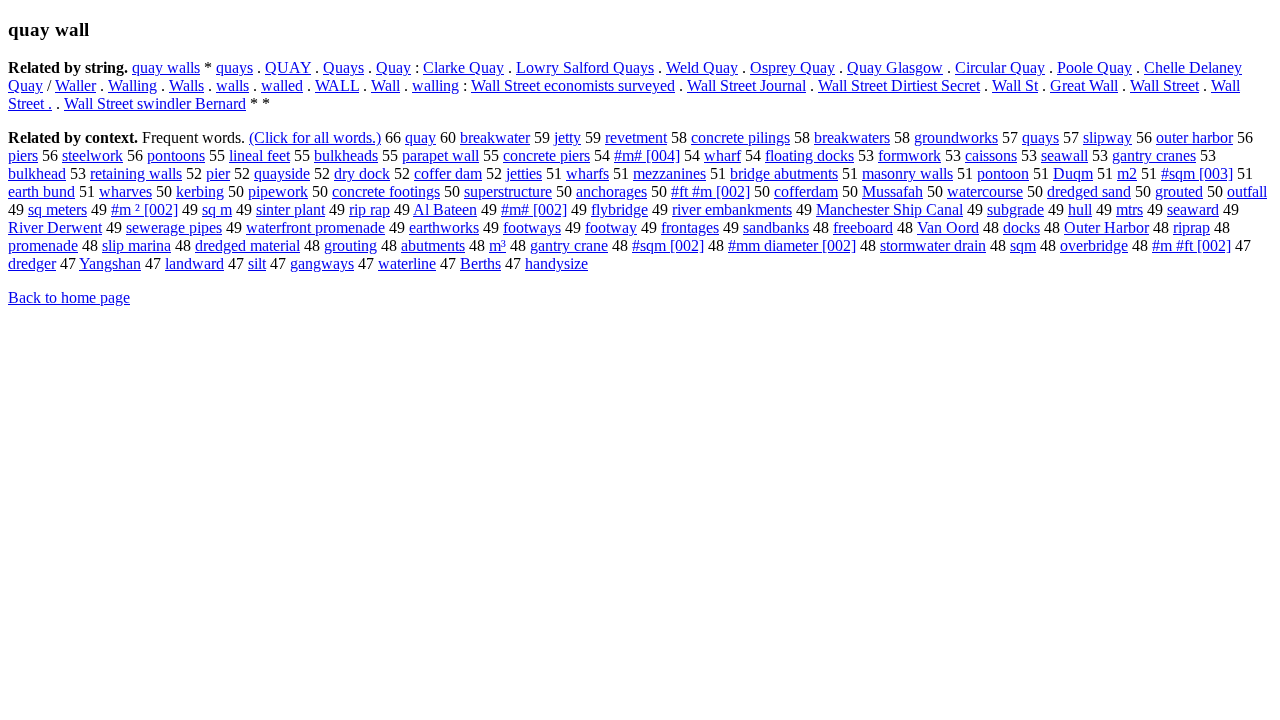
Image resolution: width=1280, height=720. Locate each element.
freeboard (863, 227)
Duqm (1073, 173)
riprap (1191, 227)
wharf (722, 155)
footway (611, 227)
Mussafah (892, 191)
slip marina (136, 245)
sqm (1023, 245)
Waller (75, 85)
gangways (322, 263)
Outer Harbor (1106, 227)
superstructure (508, 191)
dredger (32, 263)
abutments (433, 245)
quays (234, 67)
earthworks (444, 227)
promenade (43, 245)
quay (420, 137)
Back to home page (69, 297)
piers (23, 155)
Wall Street (1164, 85)
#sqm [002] (668, 245)
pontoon (1003, 173)
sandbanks (776, 227)
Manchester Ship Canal (889, 209)
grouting (350, 245)
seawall (1064, 155)
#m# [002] (534, 209)
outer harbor (1194, 137)
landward (194, 263)
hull (1080, 209)
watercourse (985, 191)
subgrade (1015, 209)
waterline (407, 263)
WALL (337, 85)
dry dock (362, 173)
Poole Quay (1094, 67)
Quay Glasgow (895, 67)
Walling (132, 85)
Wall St (1015, 85)
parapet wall (440, 155)
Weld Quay (702, 67)
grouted (1179, 191)
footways (532, 227)
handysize (556, 263)
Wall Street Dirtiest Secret (899, 85)
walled (282, 85)
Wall (385, 85)
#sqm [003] (1197, 173)
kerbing (200, 191)
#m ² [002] (144, 209)
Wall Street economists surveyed (573, 85)
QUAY (288, 67)
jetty (567, 137)
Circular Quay (1000, 67)
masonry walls (907, 173)
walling (435, 85)
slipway (1107, 137)
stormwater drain (933, 245)
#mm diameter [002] (792, 245)
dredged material (247, 245)
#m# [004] (647, 155)
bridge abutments (784, 173)
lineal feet (259, 155)
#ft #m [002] (710, 191)
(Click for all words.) (315, 137)
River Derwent (55, 227)
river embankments (732, 209)
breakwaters (852, 137)
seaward (1193, 209)
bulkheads (346, 155)
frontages (690, 227)
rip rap (369, 209)
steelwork (92, 155)
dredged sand (1089, 191)
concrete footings (386, 191)
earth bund (41, 191)
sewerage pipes (174, 227)
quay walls (166, 67)
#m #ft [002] (1191, 245)
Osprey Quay (792, 67)
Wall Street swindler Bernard (155, 103)
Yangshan (110, 263)
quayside (282, 173)
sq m (217, 209)
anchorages (611, 191)
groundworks (956, 137)
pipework (278, 191)
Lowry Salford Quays (585, 67)
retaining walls (136, 173)
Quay (393, 67)
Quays (343, 67)
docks (1021, 227)
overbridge (1094, 245)
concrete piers (546, 155)
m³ (497, 245)
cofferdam (806, 191)
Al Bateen (445, 209)
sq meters (57, 209)
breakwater (495, 137)
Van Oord (948, 227)
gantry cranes (1154, 155)
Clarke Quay (463, 67)
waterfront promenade (315, 227)
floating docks (809, 155)
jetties (524, 173)
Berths (480, 263)
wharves (125, 191)
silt (257, 263)
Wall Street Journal (746, 85)
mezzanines (669, 173)
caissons (991, 155)
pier (218, 173)
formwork (909, 155)
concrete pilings (740, 137)
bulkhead (37, 173)
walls (232, 85)
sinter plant (290, 209)
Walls (186, 85)
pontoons (176, 155)
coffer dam (448, 173)
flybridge (619, 209)
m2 (1127, 173)
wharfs (587, 173)
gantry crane (569, 245)
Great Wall (1084, 85)
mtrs (1129, 209)
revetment (636, 137)
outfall (1247, 191)
